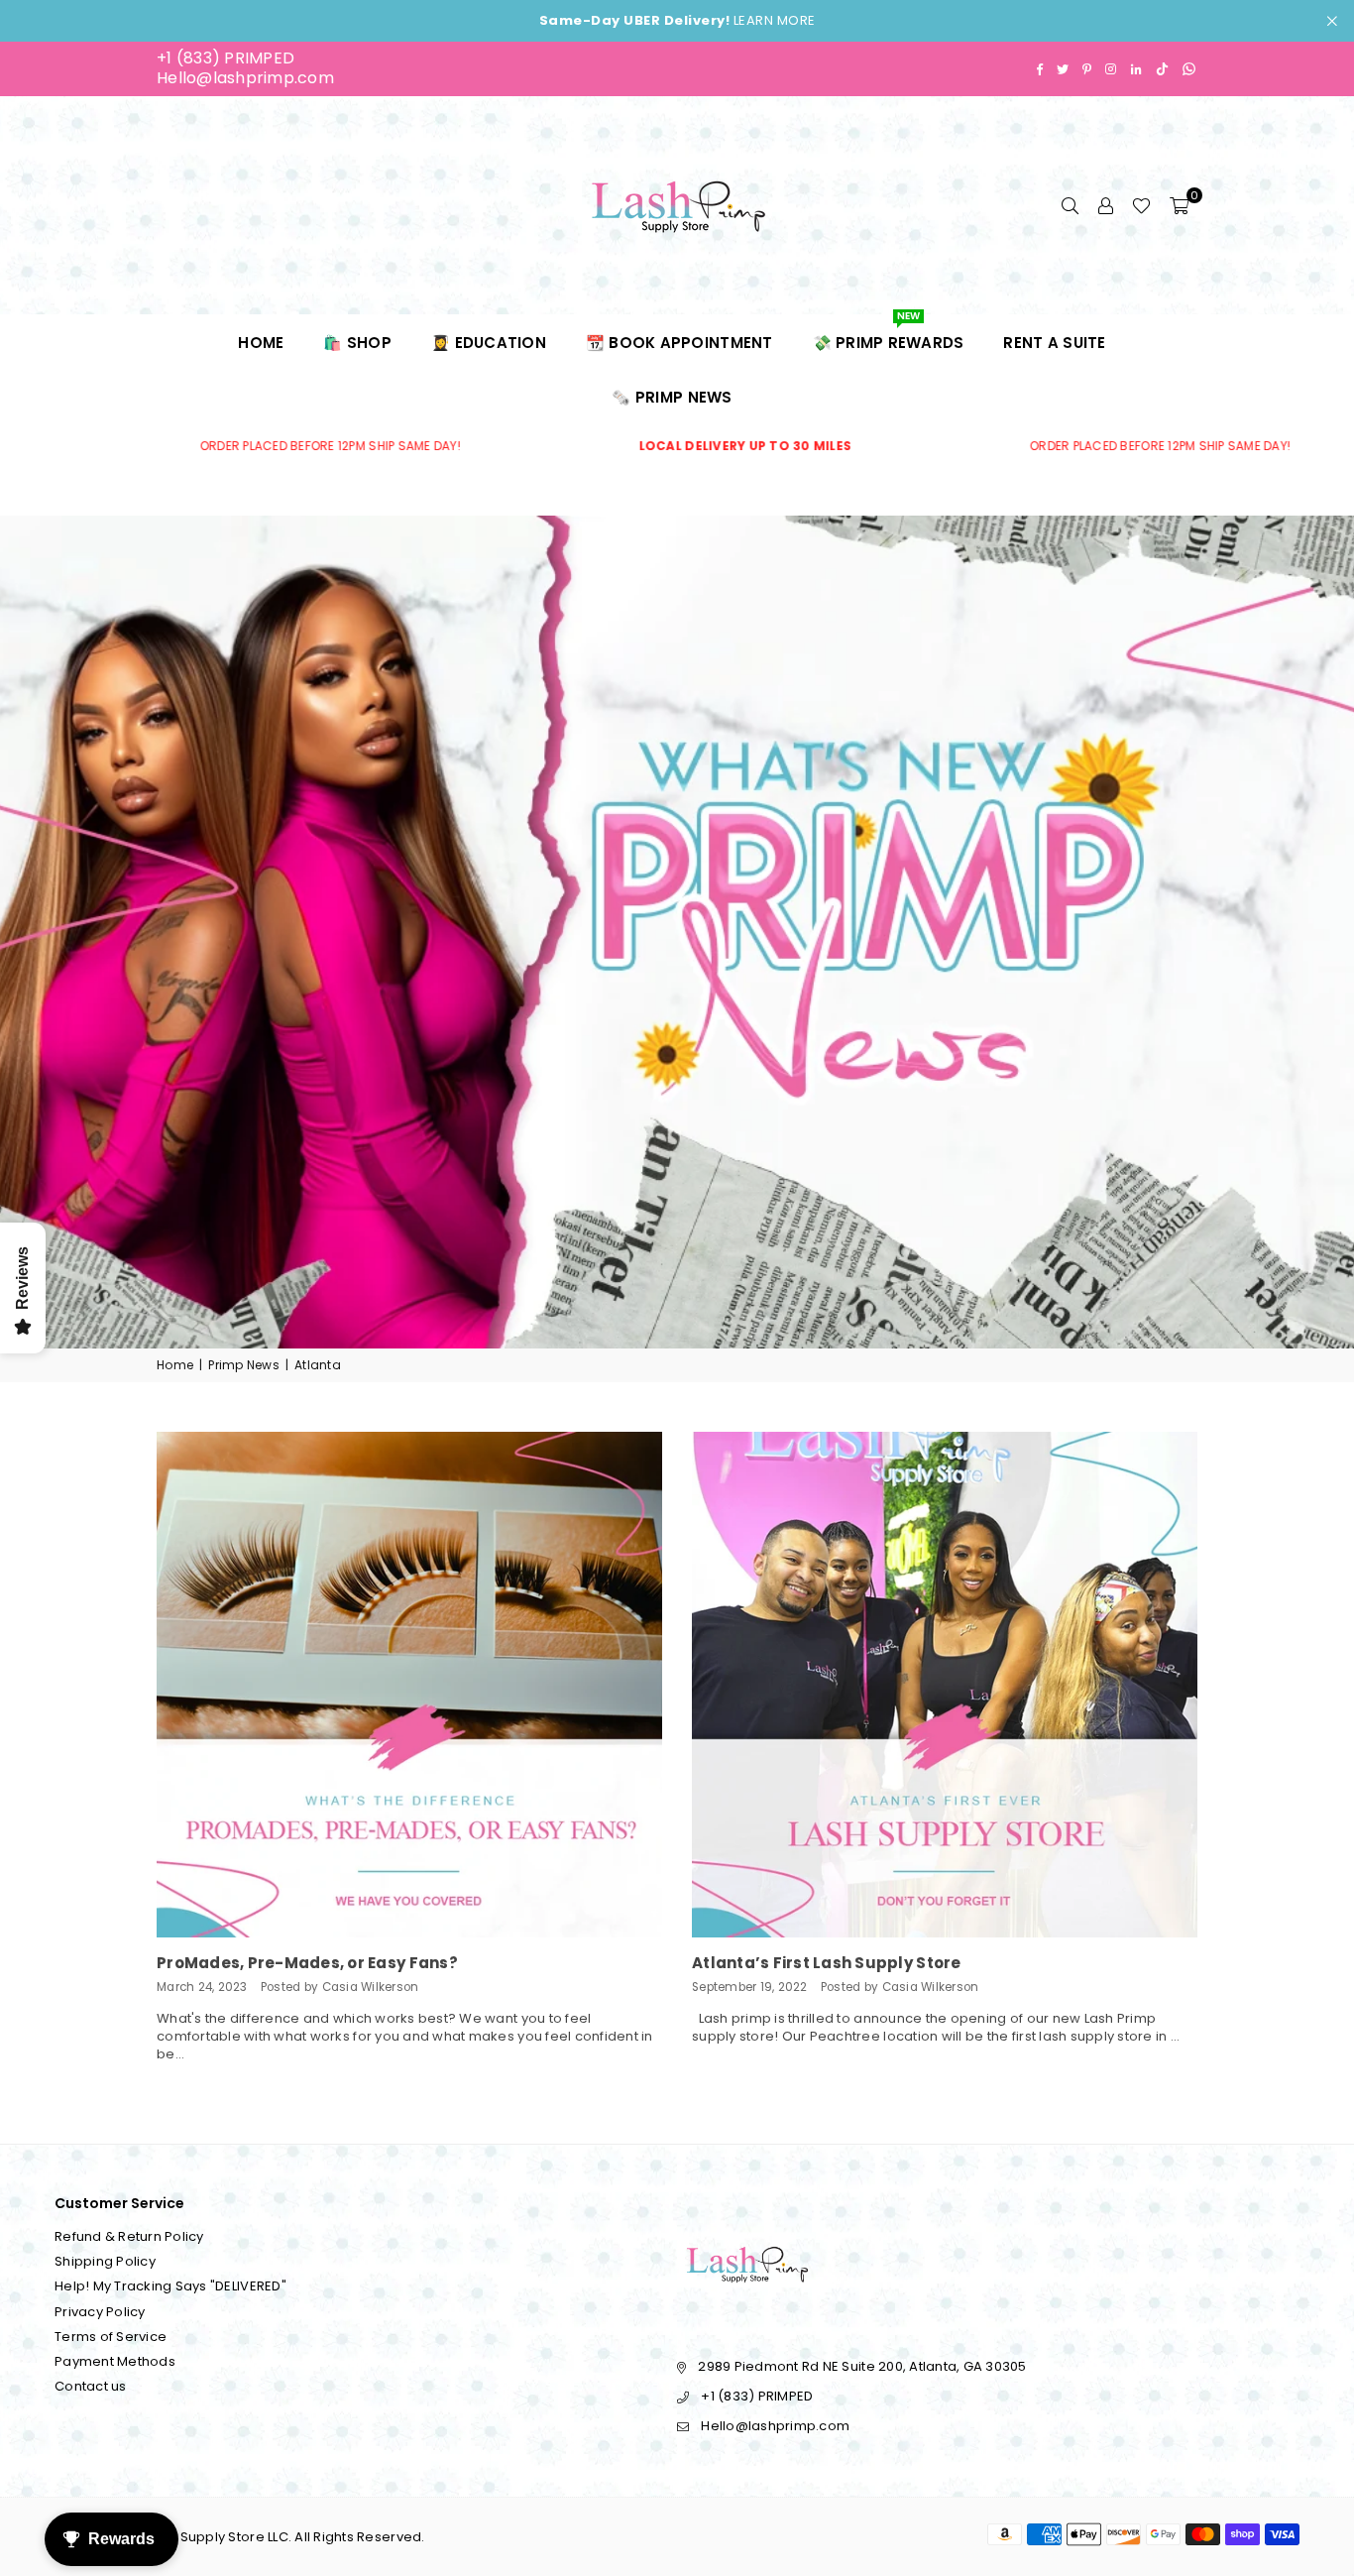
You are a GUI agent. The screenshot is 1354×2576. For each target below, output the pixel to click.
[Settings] (1105, 205)
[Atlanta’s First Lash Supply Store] (945, 1685)
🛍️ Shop (357, 343)
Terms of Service (111, 2337)
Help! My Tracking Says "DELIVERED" (170, 2286)
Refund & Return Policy (129, 2236)
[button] (1179, 205)
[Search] (1070, 205)
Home (261, 343)
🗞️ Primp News (672, 397)
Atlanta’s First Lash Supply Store (827, 1963)
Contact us (91, 2386)
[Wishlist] (1141, 205)
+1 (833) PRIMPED (226, 58)
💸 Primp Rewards (889, 334)
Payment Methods (115, 2361)
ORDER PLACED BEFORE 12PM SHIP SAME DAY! (625, 446)
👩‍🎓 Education (489, 343)
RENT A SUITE (1054, 343)
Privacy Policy (100, 2312)
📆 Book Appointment (679, 343)
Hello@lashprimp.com (245, 78)
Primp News (244, 1365)
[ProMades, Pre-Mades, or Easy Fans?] (409, 1685)
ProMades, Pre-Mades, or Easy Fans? (307, 1963)
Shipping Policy (105, 2261)
